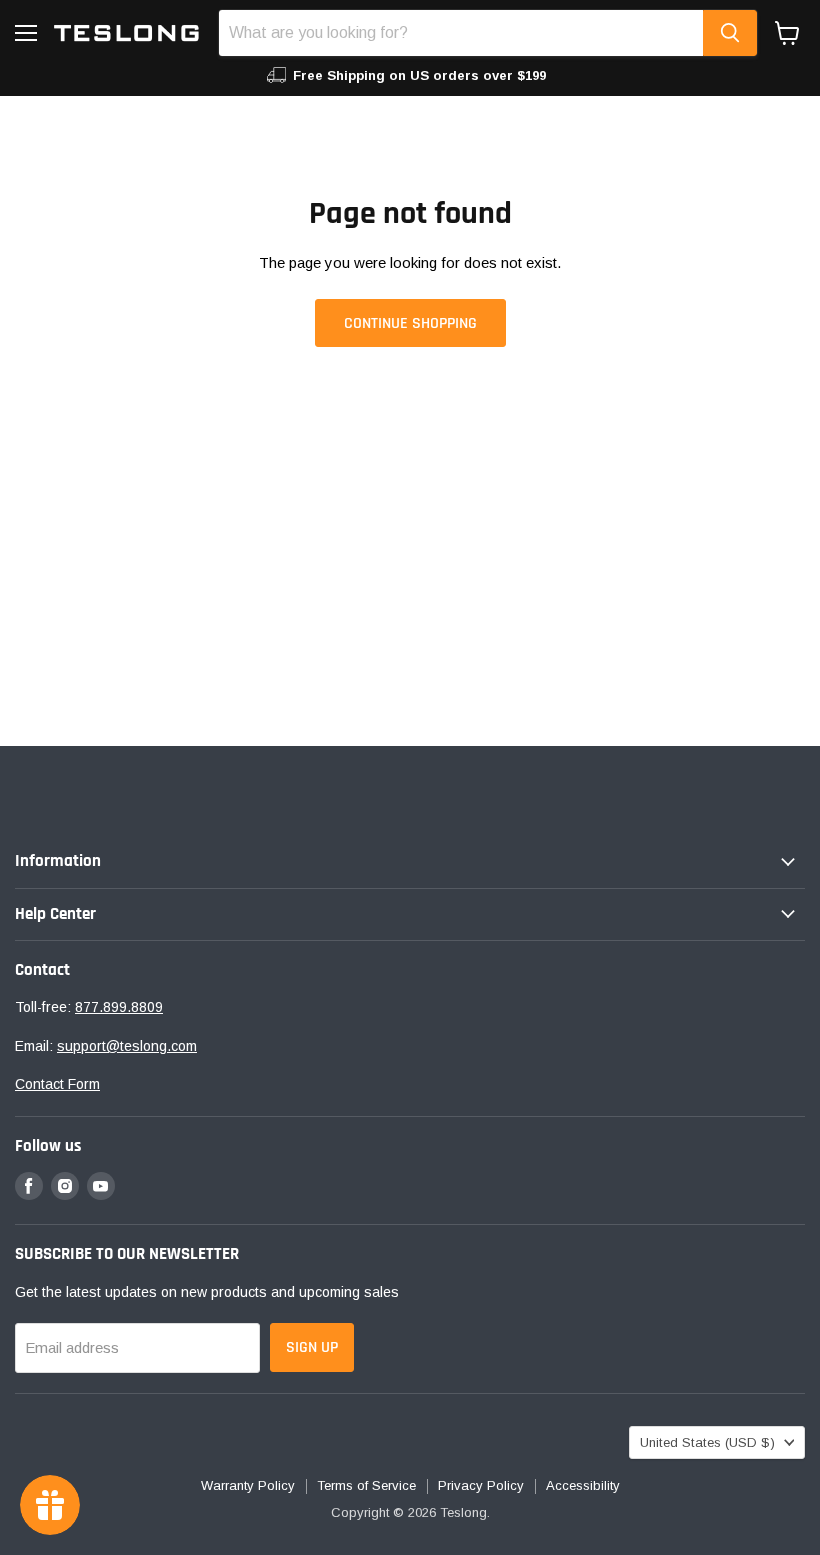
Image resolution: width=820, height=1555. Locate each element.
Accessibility (583, 1485)
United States (707, 1442)
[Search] (730, 33)
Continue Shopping (410, 323)
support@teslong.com (127, 1046)
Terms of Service (366, 1485)
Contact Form (57, 1084)
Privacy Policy (481, 1485)
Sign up (312, 1347)
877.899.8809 (119, 1007)
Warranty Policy (248, 1485)
